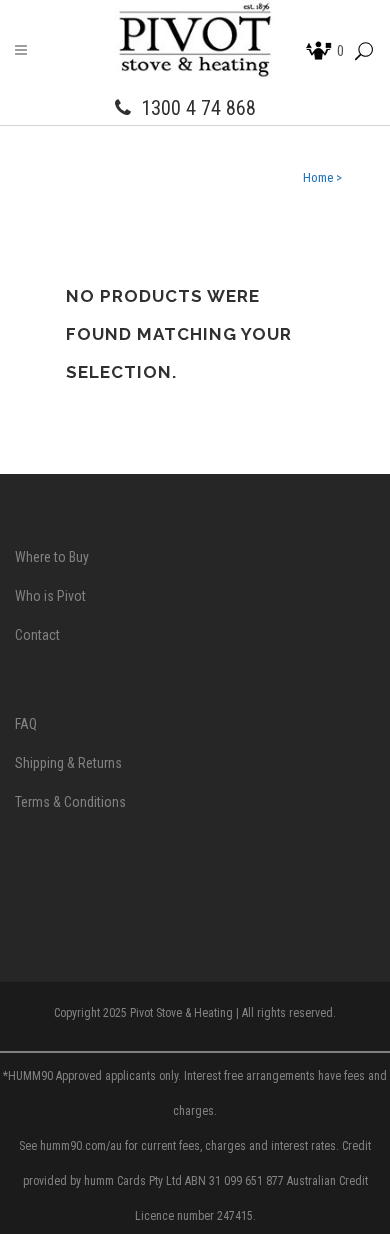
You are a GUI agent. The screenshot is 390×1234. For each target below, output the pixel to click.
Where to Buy (52, 557)
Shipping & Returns (68, 763)
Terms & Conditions (70, 802)
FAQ (26, 724)
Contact (37, 635)
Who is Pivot (50, 596)
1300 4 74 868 (198, 108)
